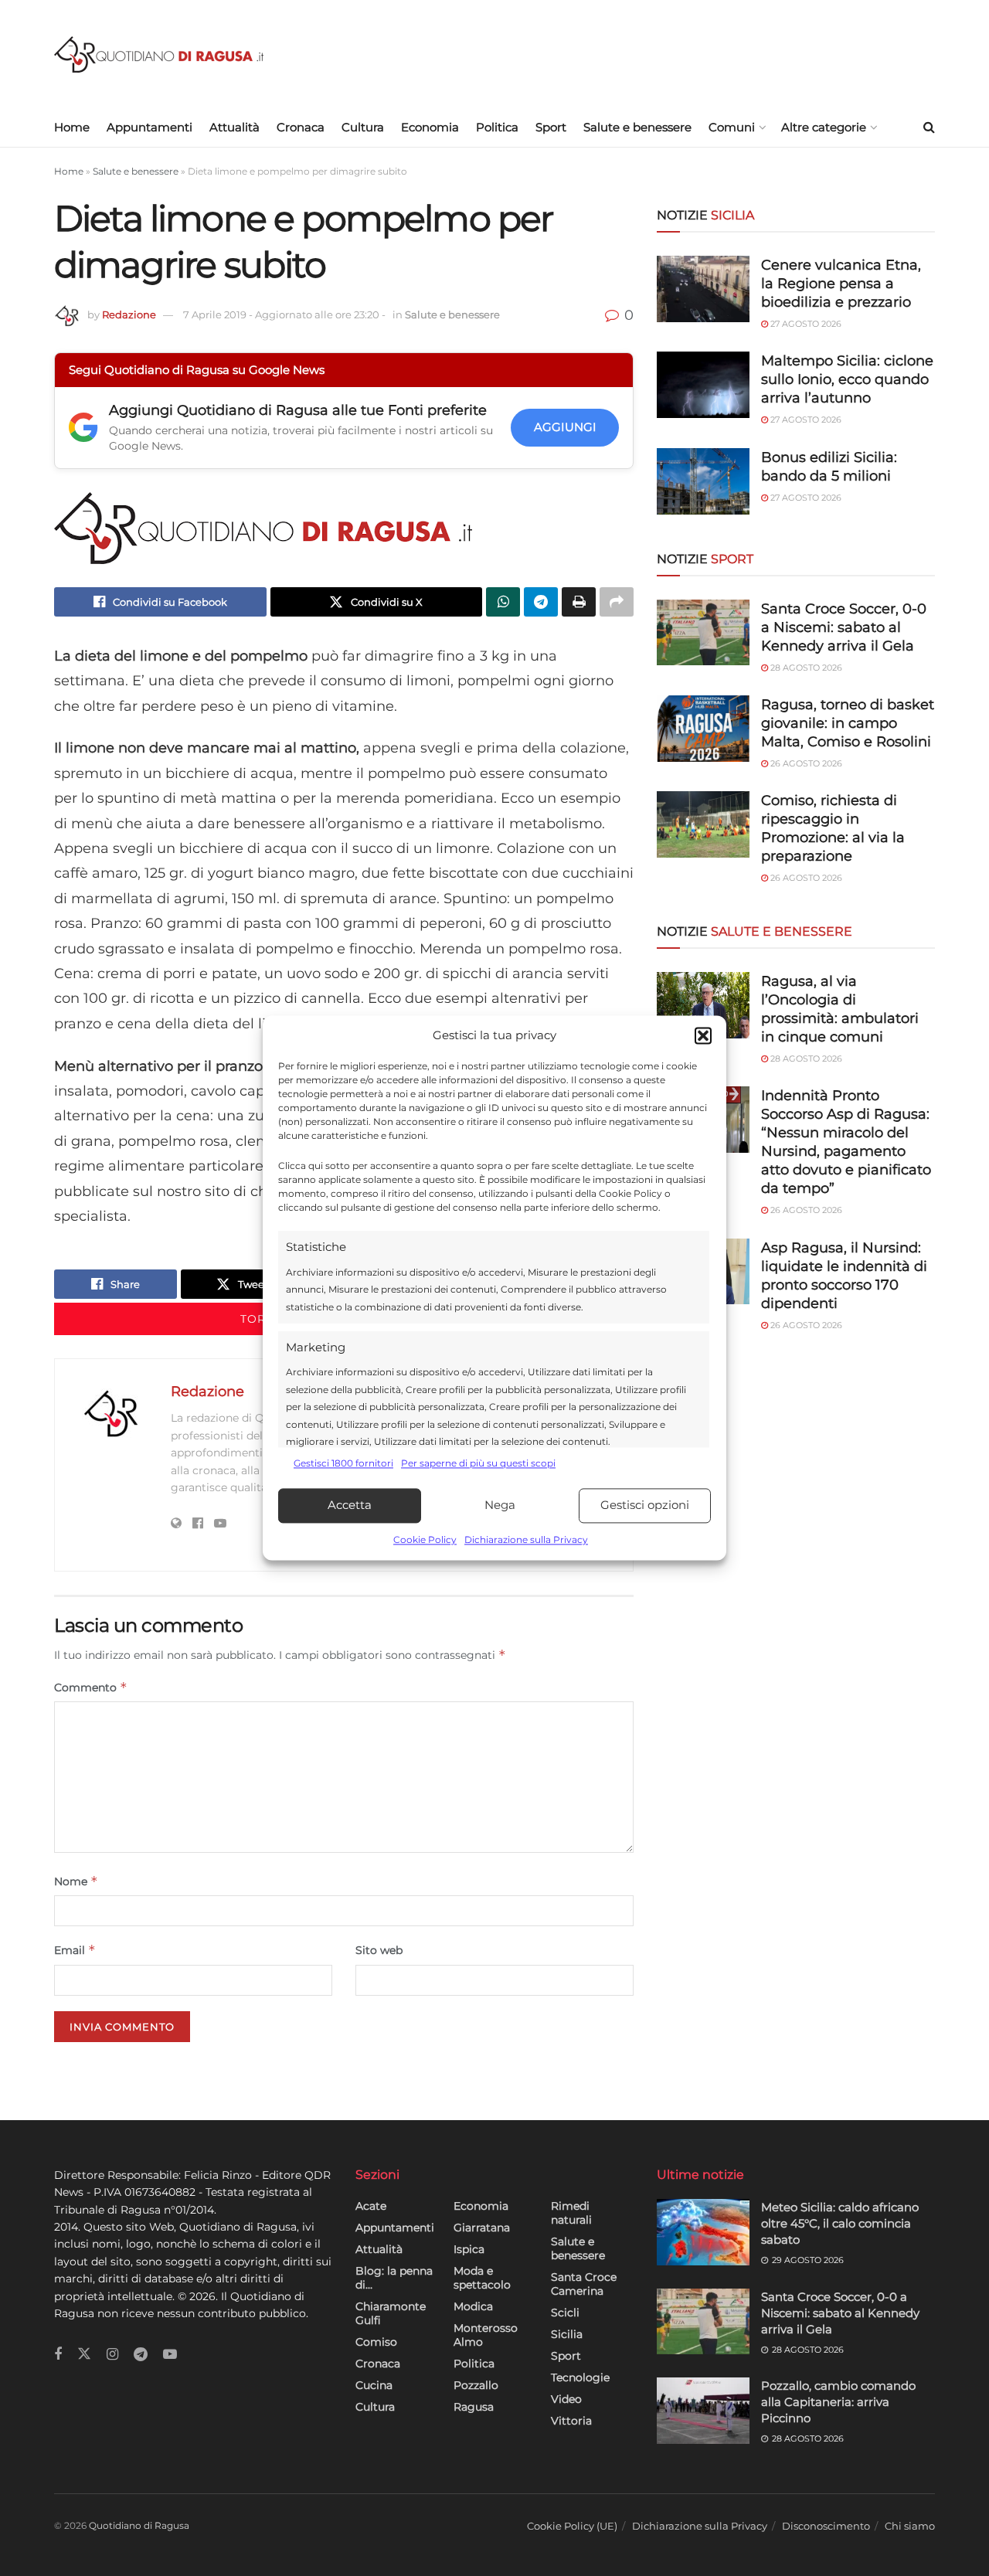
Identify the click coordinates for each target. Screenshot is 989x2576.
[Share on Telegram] (541, 602)
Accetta (350, 1505)
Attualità (235, 127)
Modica (473, 2306)
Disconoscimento (826, 2526)
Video (566, 2399)
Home (72, 127)
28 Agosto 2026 (805, 668)
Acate (371, 2206)
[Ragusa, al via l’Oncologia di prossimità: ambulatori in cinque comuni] (703, 1005)
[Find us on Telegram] (141, 2355)
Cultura (363, 127)
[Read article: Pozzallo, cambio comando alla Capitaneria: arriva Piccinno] (703, 2411)
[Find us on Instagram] (112, 2355)
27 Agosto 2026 (805, 324)
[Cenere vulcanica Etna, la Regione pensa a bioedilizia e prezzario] (703, 289)
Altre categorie (824, 127)
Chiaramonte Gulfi (391, 2313)
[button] (703, 1036)
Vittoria (571, 2421)
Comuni (732, 127)
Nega (500, 1505)
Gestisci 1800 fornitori (343, 1464)
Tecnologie (580, 2377)
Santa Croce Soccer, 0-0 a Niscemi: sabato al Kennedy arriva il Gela (844, 627)
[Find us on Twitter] (84, 2354)
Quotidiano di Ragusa (139, 2525)
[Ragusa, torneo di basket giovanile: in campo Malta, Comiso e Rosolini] (703, 729)
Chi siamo (910, 2526)
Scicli (565, 2313)
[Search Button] (929, 127)
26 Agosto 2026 (805, 763)
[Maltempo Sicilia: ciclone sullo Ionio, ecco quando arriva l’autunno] (703, 385)
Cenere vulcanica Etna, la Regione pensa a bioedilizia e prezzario (841, 284)
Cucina (374, 2385)
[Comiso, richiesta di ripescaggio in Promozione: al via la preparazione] (703, 824)
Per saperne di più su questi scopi (478, 1464)
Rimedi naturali (571, 2213)
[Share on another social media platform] (617, 602)
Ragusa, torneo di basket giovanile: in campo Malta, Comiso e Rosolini (848, 723)
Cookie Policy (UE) (572, 2526)
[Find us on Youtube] (170, 2355)
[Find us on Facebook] (58, 2355)
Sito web (379, 1950)
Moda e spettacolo (482, 2278)
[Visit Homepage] (159, 54)
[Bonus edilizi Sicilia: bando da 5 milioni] (703, 481)
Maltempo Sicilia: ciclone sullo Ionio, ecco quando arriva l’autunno (847, 379)
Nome (76, 1881)
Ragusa (474, 2407)
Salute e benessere (637, 127)
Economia (430, 127)
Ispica (469, 2249)
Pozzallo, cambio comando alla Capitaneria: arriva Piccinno (838, 2402)
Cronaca (301, 127)
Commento (91, 1687)
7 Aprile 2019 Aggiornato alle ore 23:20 (284, 314)
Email (75, 1950)
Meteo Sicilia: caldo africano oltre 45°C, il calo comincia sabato (840, 2223)
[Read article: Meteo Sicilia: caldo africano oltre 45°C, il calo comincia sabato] (703, 2232)
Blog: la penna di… (394, 2278)
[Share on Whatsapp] (503, 602)
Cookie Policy (425, 1539)
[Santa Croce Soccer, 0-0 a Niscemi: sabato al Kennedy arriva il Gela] (703, 633)
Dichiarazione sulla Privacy (526, 1539)
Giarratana (482, 2228)
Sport (551, 127)
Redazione (129, 314)
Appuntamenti (150, 127)
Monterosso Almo (486, 2335)
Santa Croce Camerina (584, 2284)
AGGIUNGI (565, 427)
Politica (497, 127)
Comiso (376, 2342)
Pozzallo (476, 2385)
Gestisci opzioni (645, 1505)
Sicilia (567, 2334)
